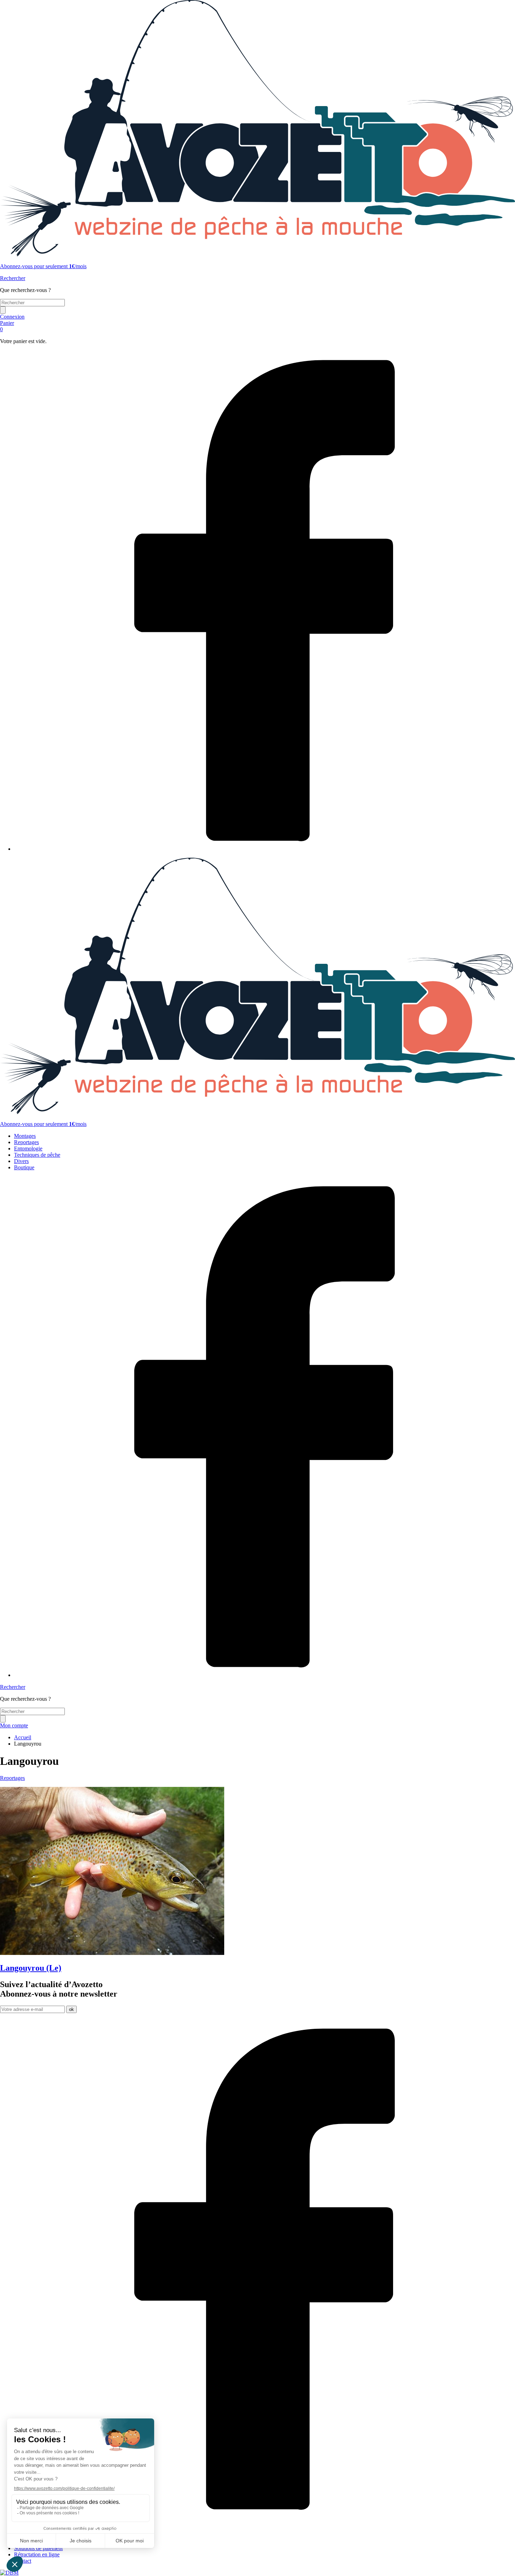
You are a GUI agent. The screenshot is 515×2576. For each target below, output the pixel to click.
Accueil (23, 1737)
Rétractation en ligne (37, 2554)
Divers (21, 1161)
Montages (25, 1136)
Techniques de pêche (37, 1155)
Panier (7, 326)
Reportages (26, 1142)
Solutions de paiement (38, 2548)
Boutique (24, 1167)
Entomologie (28, 1148)
